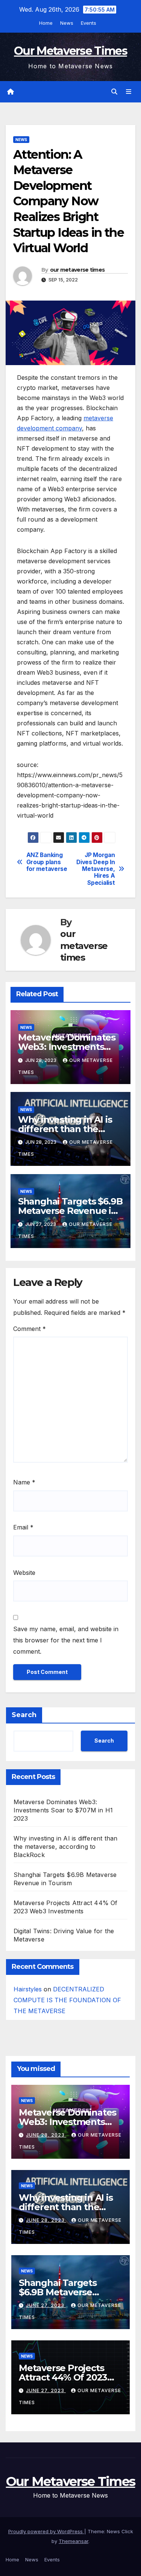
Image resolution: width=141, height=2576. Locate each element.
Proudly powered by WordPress (46, 2531)
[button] (114, 92)
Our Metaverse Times (70, 51)
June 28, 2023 (46, 2135)
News (67, 23)
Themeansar (74, 2541)
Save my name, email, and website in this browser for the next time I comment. (66, 1640)
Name (24, 1482)
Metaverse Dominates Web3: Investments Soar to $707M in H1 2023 (63, 1810)
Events (89, 23)
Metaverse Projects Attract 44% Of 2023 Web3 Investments (63, 2377)
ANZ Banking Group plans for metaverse (47, 862)
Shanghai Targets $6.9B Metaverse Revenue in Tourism (70, 1211)
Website (24, 1573)
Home (46, 23)
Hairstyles (28, 1989)
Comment (30, 1329)
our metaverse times (77, 270)
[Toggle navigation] (129, 92)
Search (24, 1715)
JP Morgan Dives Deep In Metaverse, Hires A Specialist (96, 869)
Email (23, 1527)
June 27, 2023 (46, 2305)
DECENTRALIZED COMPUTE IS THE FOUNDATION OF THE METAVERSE (67, 2000)
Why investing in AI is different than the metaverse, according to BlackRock (65, 1847)
